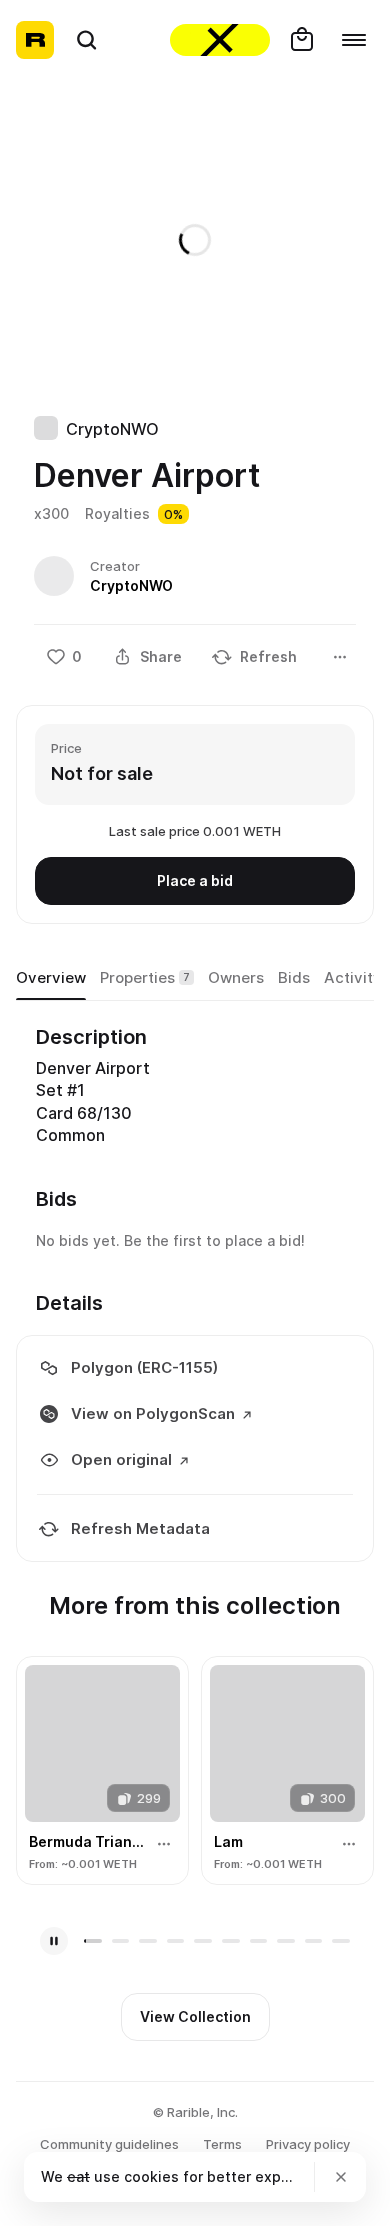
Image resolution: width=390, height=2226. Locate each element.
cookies (151, 2176)
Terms (222, 2144)
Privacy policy (308, 2144)
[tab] (51, 978)
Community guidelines (109, 2144)
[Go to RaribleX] (220, 40)
